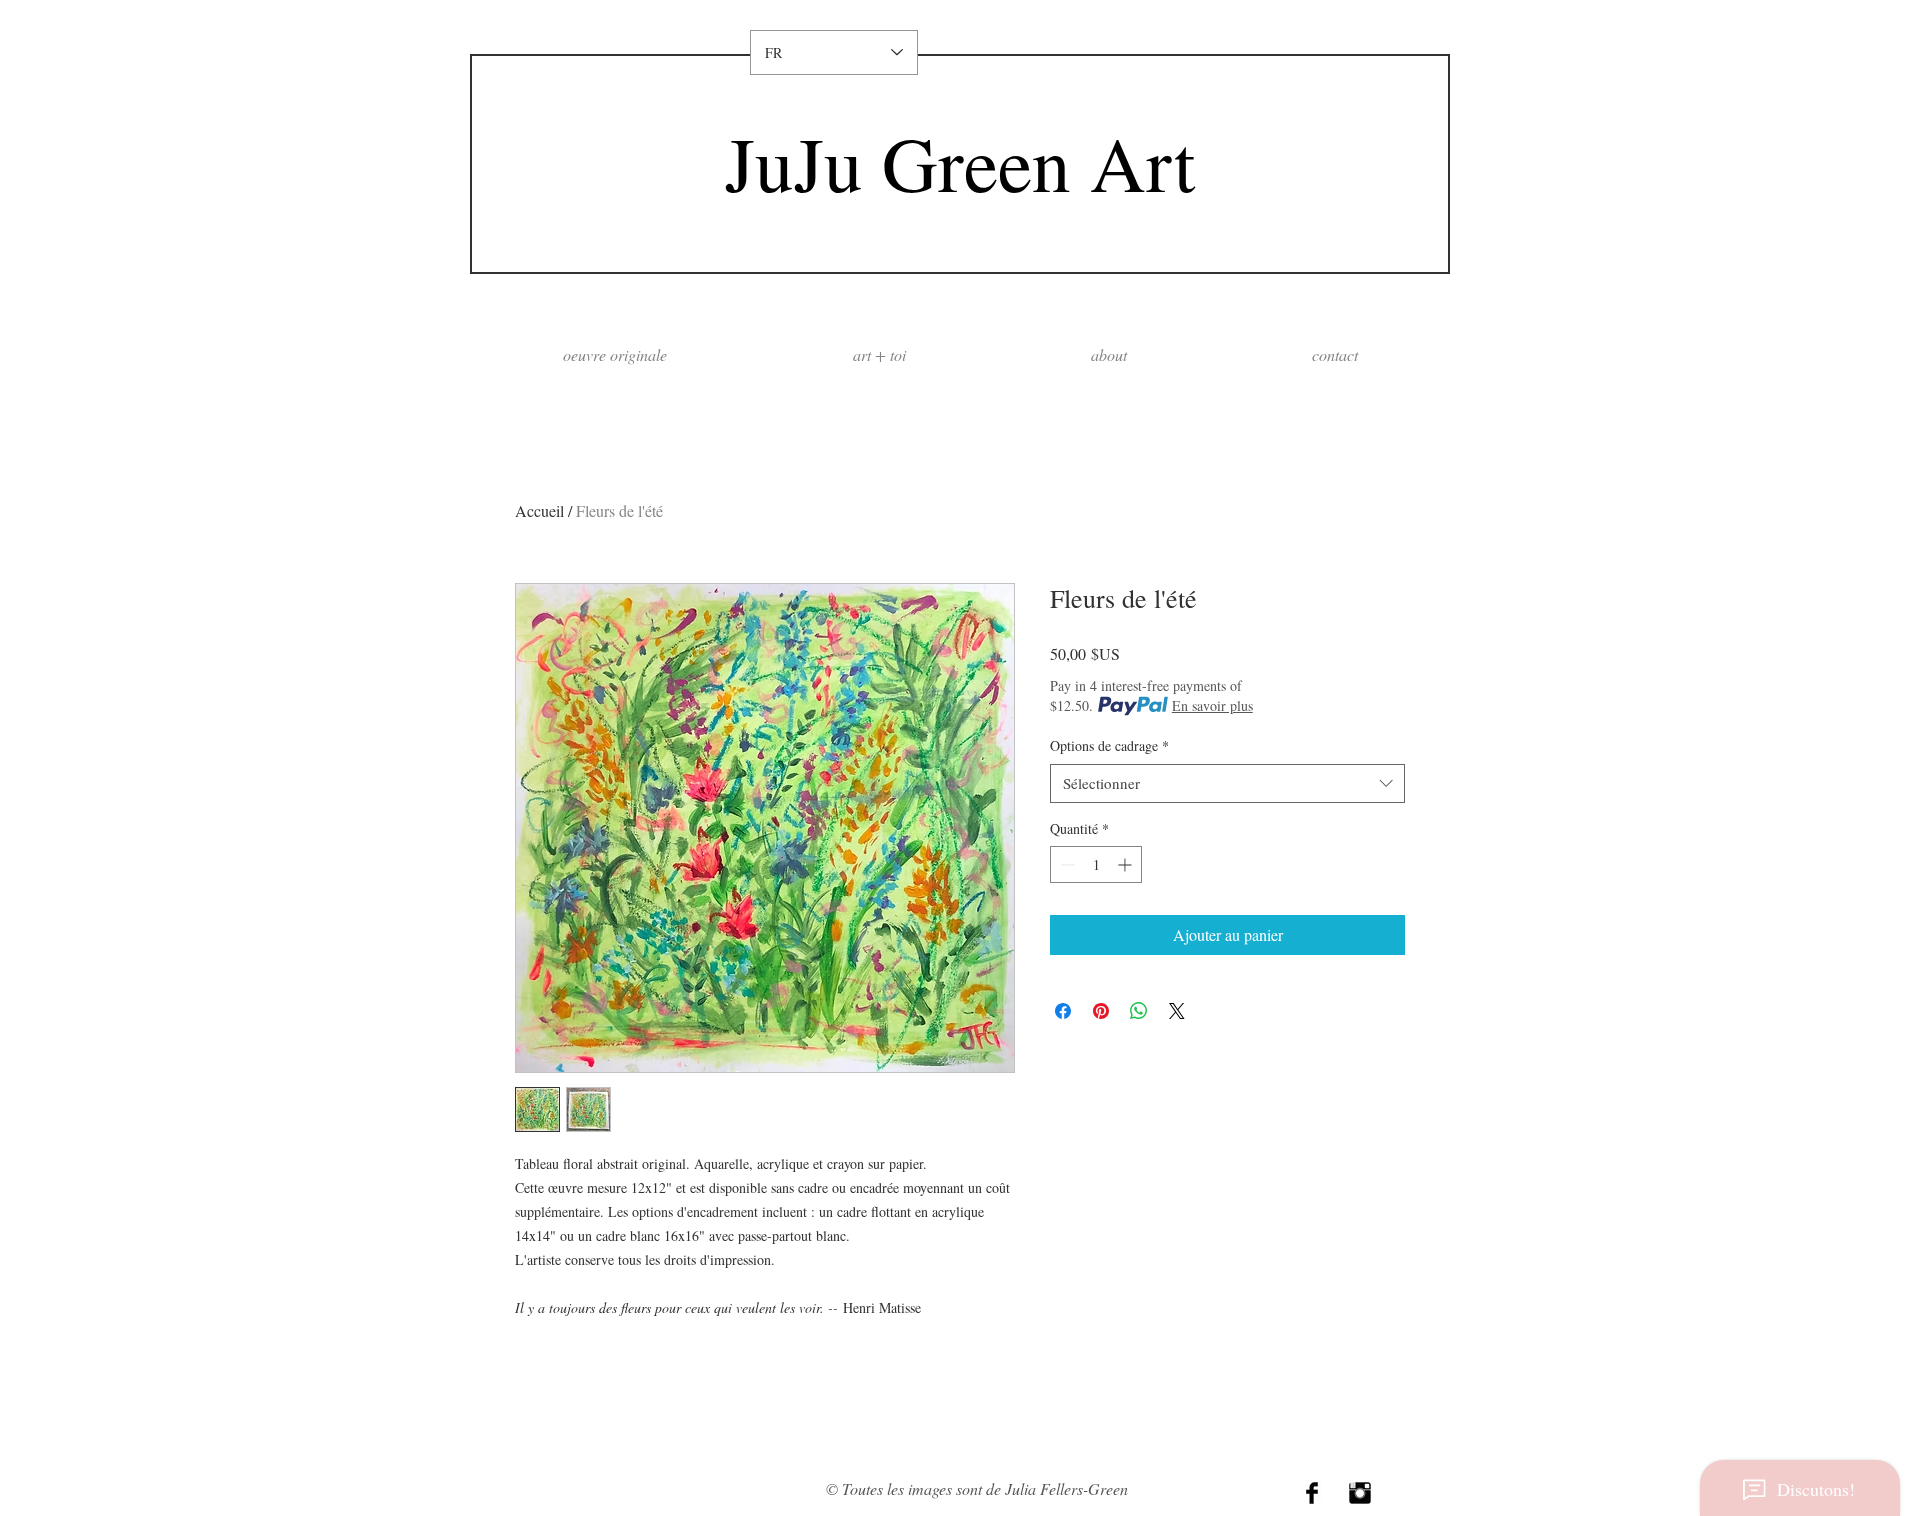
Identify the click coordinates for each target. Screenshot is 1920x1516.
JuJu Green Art (960, 162)
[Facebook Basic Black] (1312, 1493)
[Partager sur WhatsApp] (1139, 1011)
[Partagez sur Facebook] (1063, 1011)
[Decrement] (1065, 864)
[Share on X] (1177, 1011)
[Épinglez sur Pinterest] (1101, 1011)
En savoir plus (1212, 705)
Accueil (539, 510)
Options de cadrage (1109, 745)
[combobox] (1227, 783)
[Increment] (1126, 864)
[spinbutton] (1096, 864)
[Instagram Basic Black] (1360, 1493)
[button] (1108, 354)
